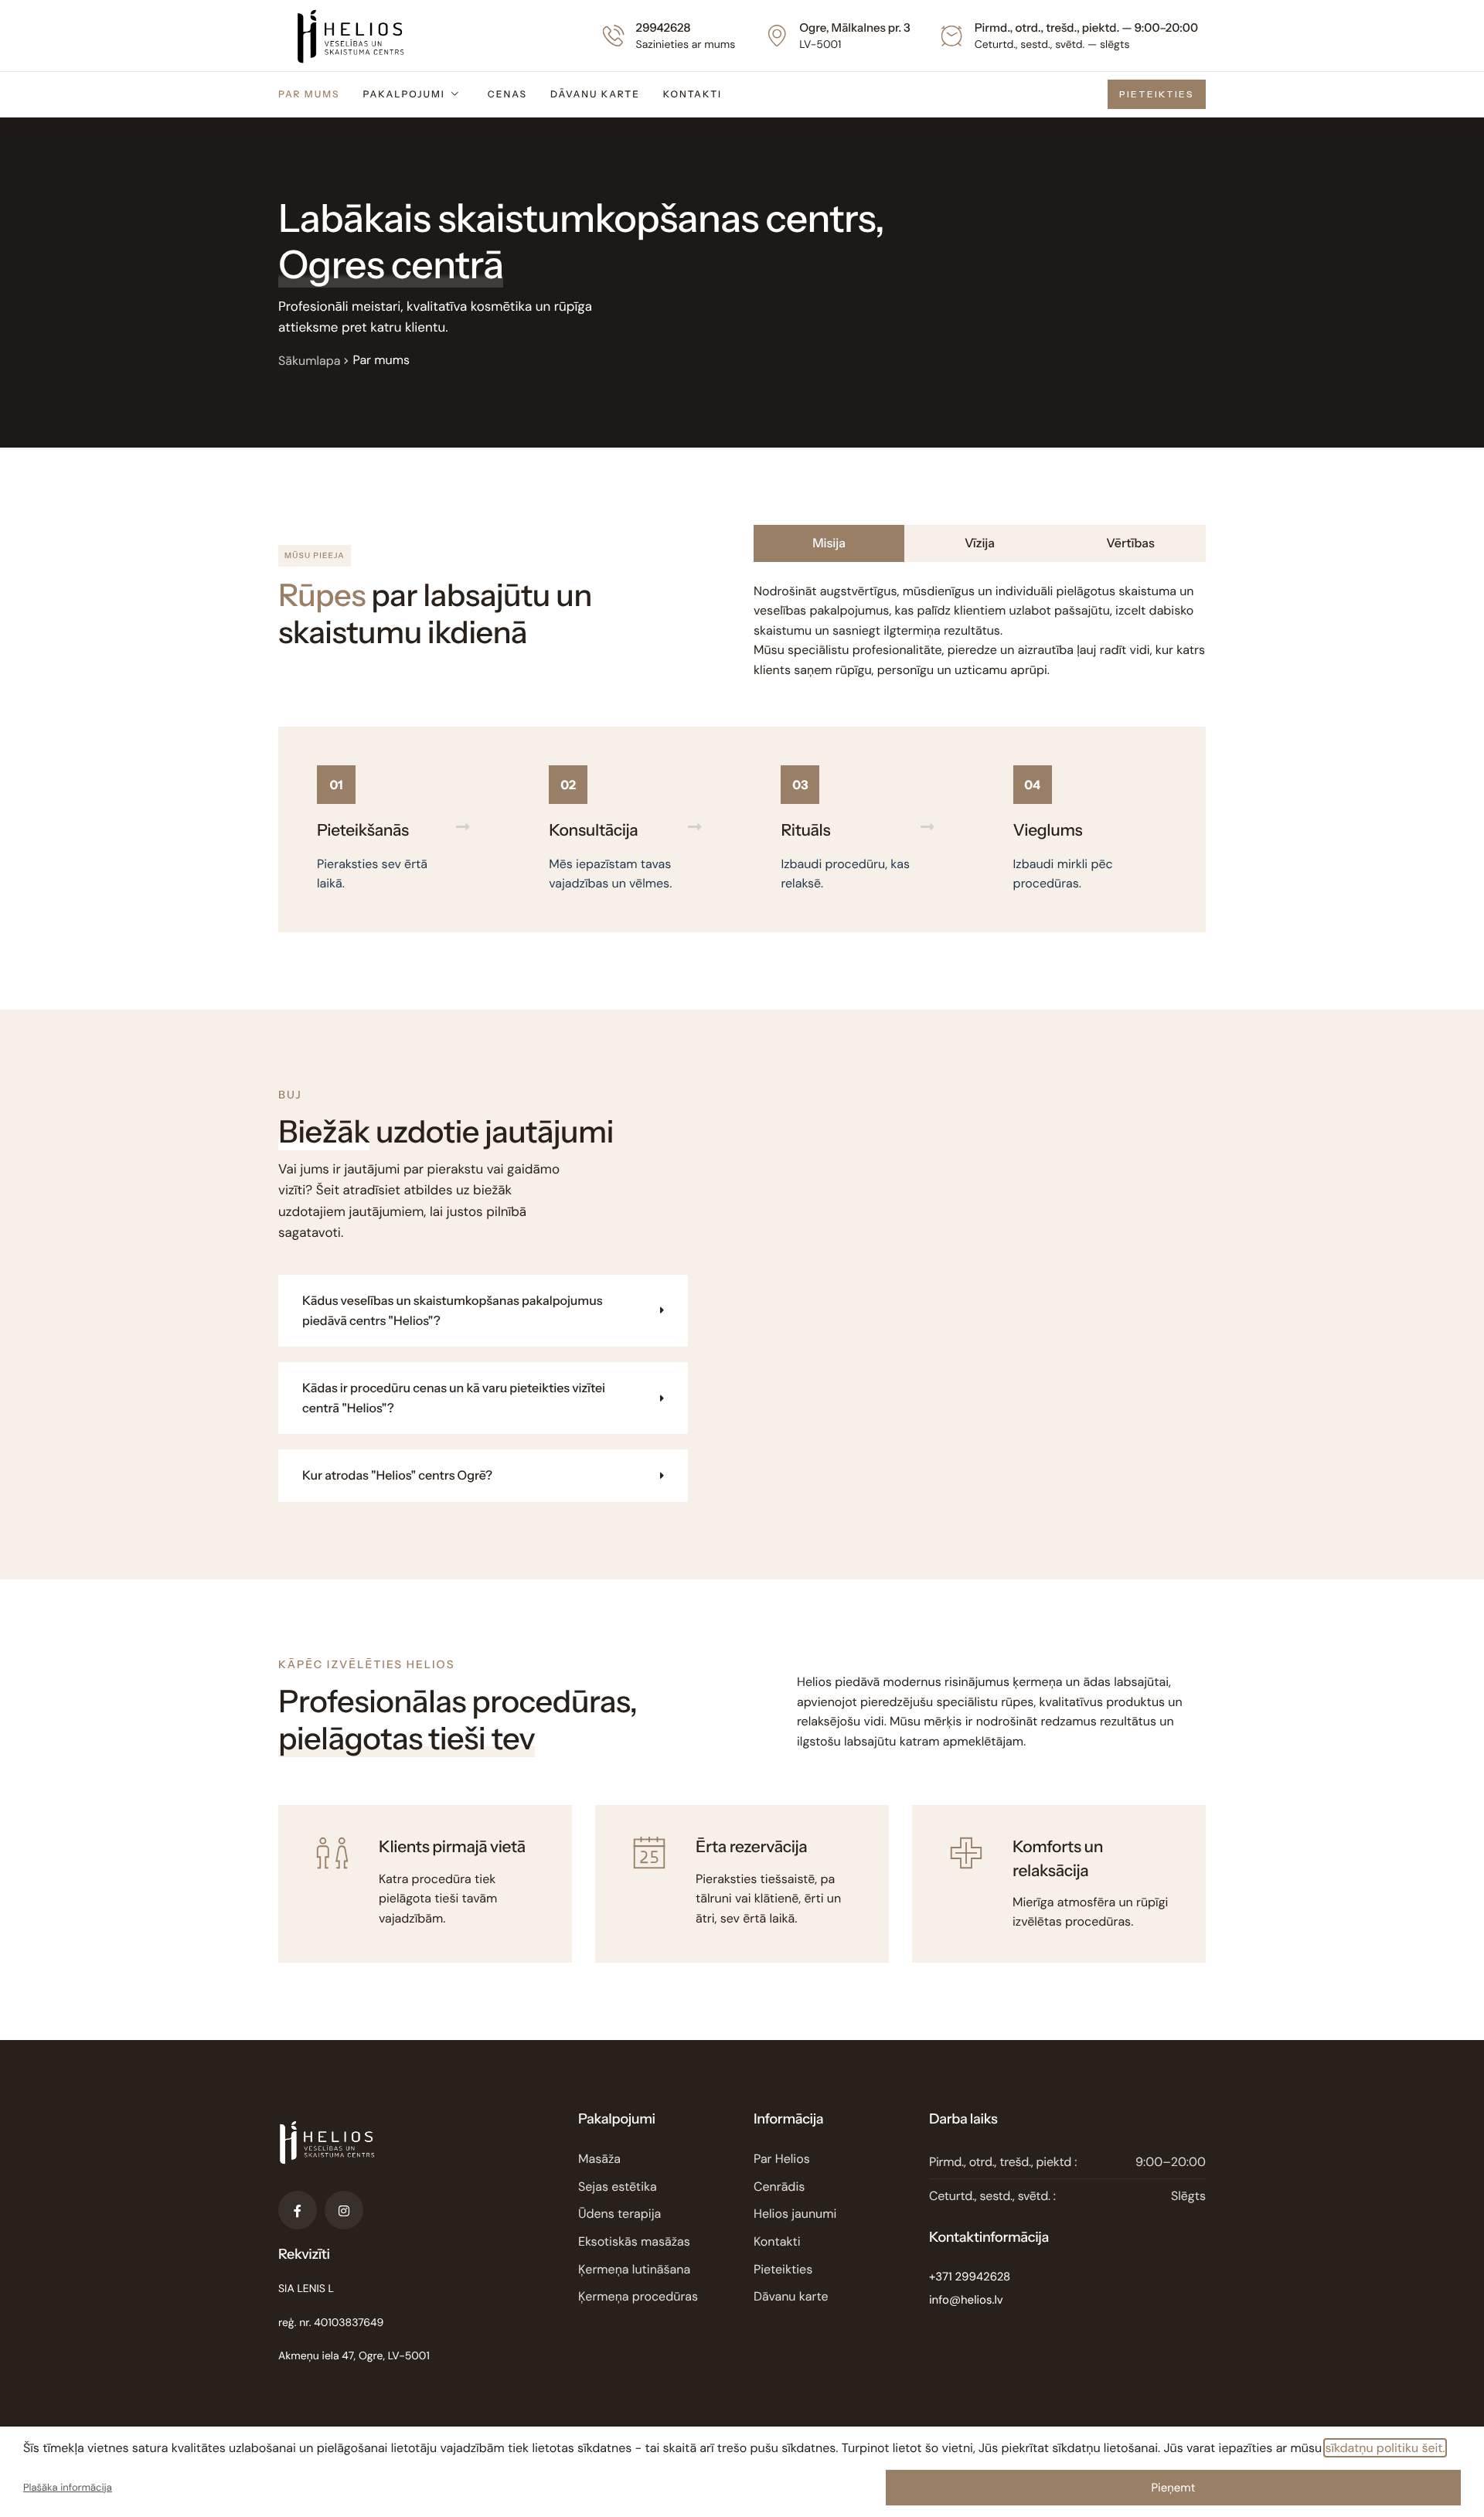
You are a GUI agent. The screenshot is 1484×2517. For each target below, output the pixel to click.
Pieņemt (1173, 2488)
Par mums (309, 94)
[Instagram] (344, 2210)
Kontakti (693, 94)
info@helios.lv (966, 2300)
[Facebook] (298, 2210)
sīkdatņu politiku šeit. (1385, 2448)
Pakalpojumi (403, 94)
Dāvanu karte (595, 94)
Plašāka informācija (68, 2488)
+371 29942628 (970, 2277)
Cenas (507, 94)
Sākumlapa (309, 361)
